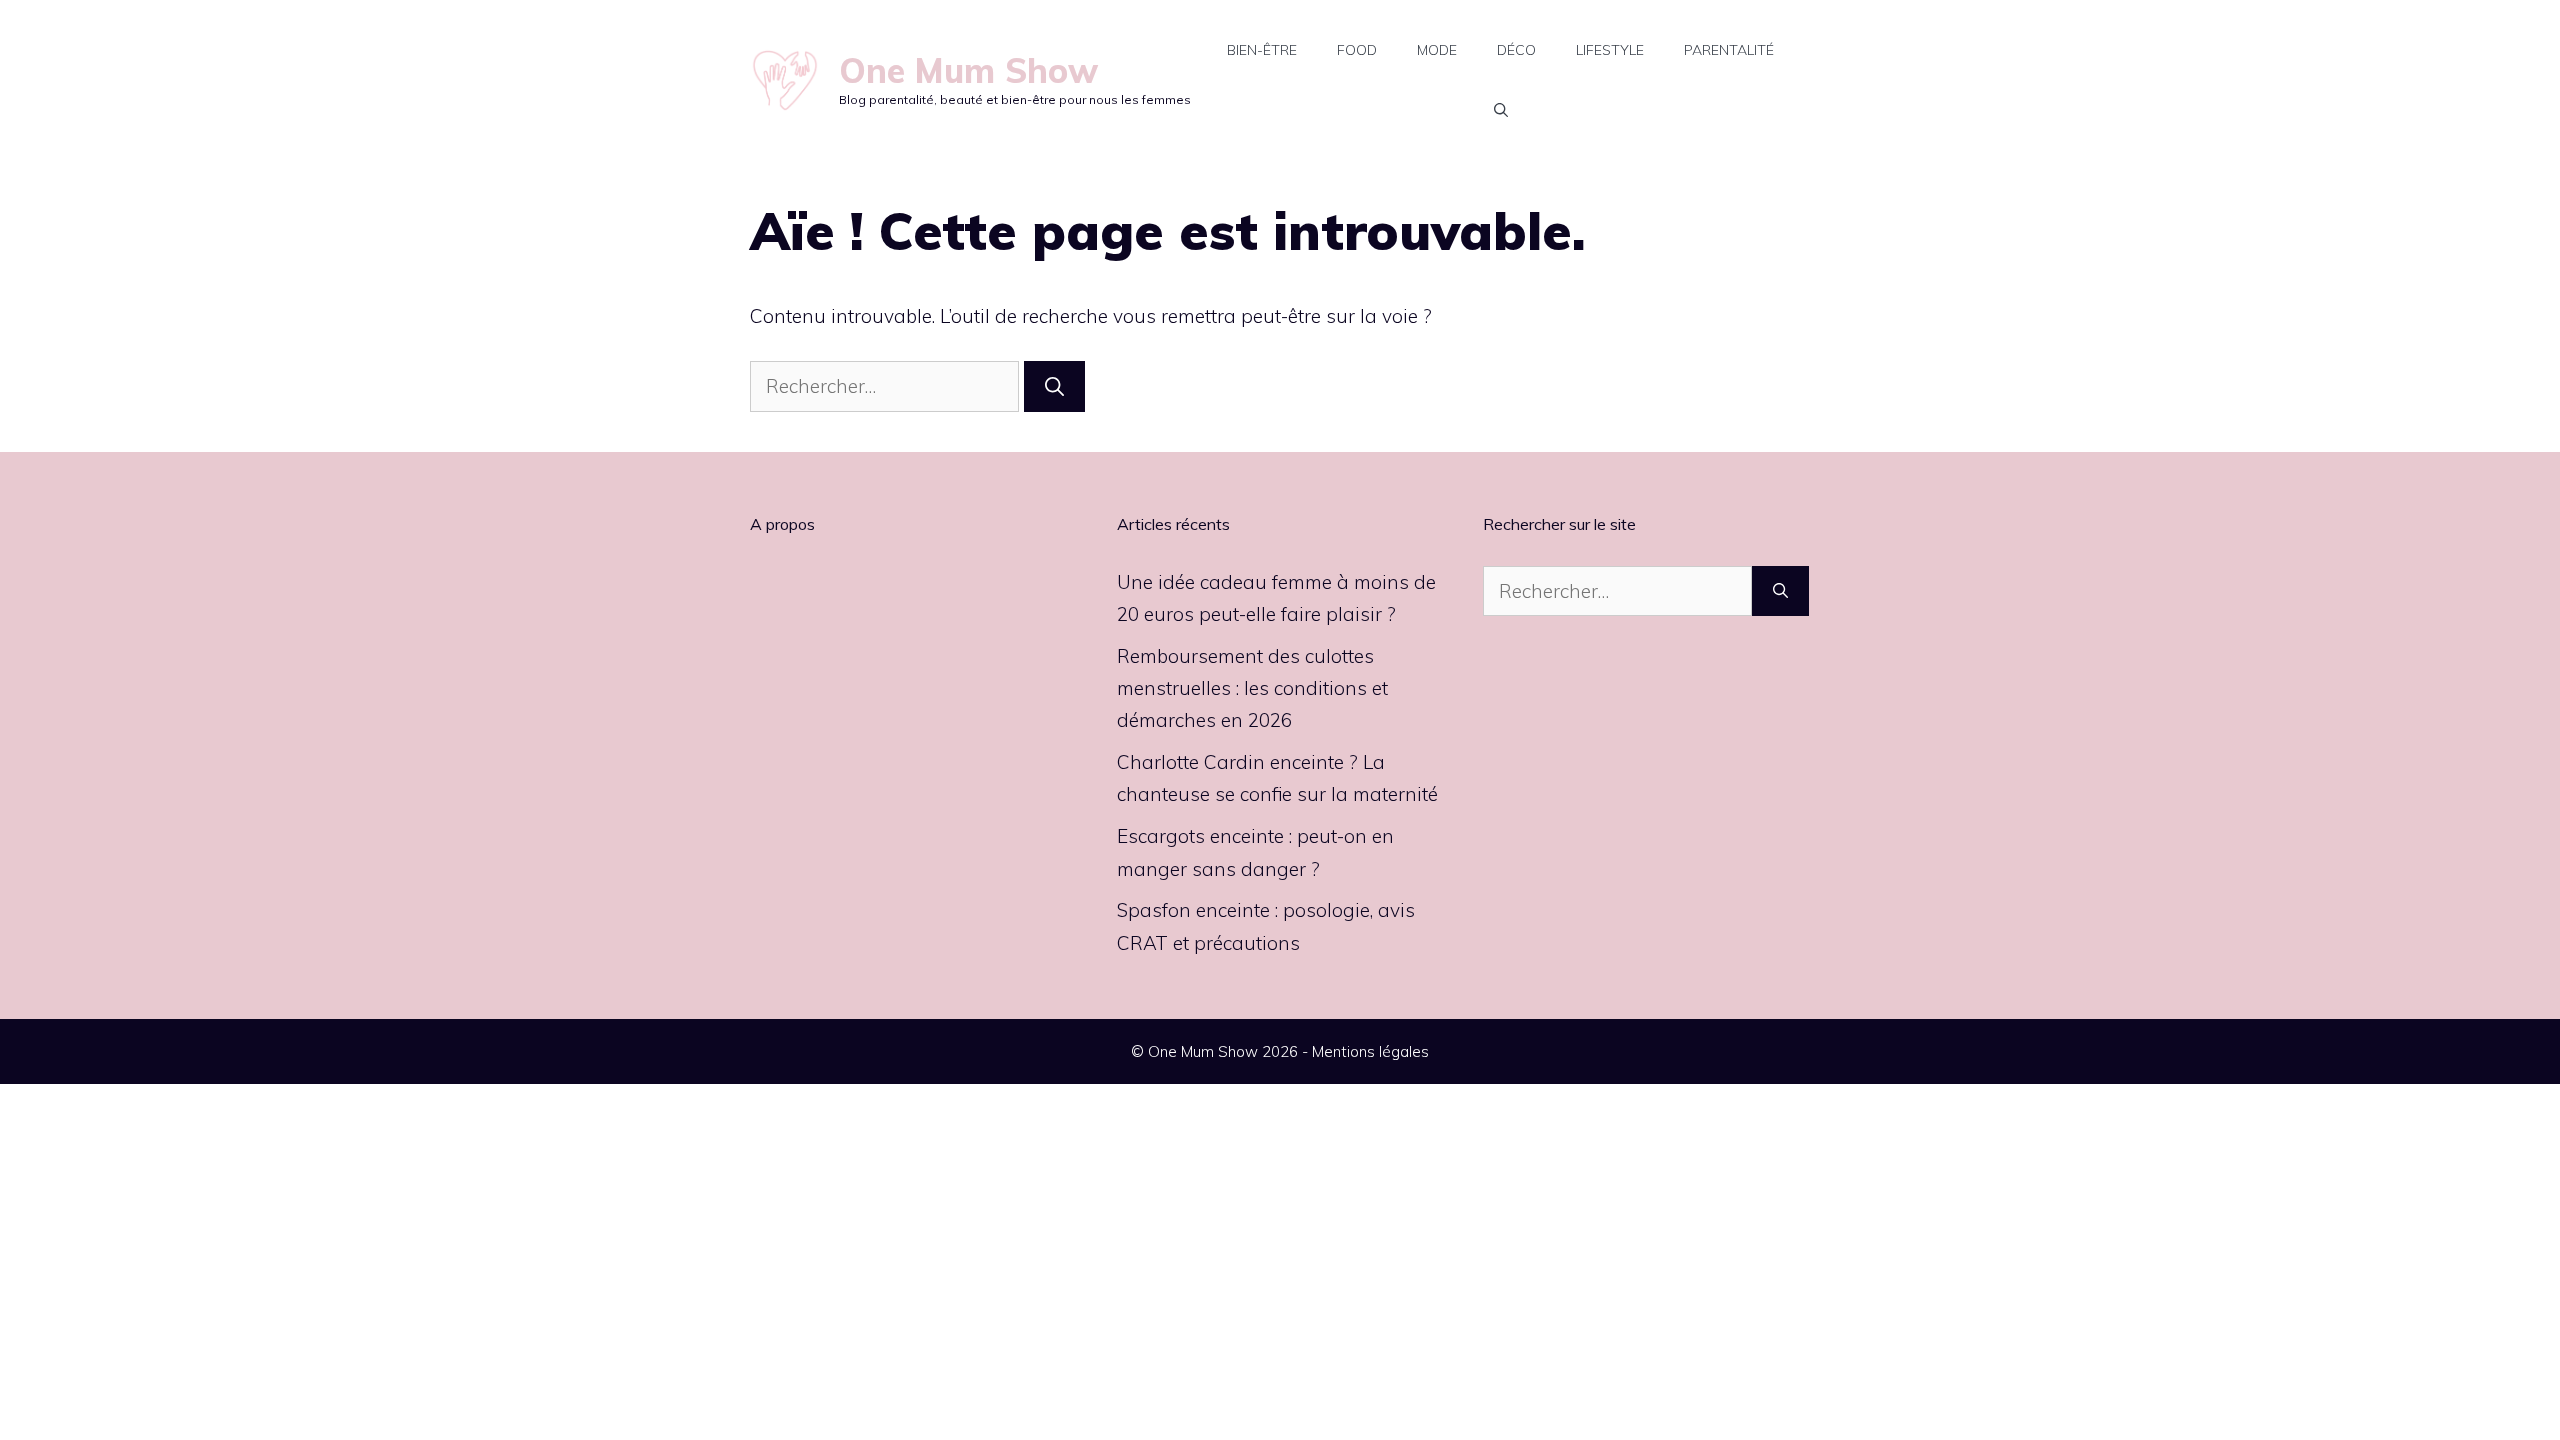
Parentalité (1729, 50)
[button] (1501, 110)
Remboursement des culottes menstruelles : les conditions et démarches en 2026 (1252, 688)
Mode (1437, 50)
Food (1357, 50)
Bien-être (1262, 50)
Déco (1516, 50)
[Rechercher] (1054, 386)
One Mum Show (968, 70)
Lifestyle (1610, 50)
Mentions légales (1370, 1051)
